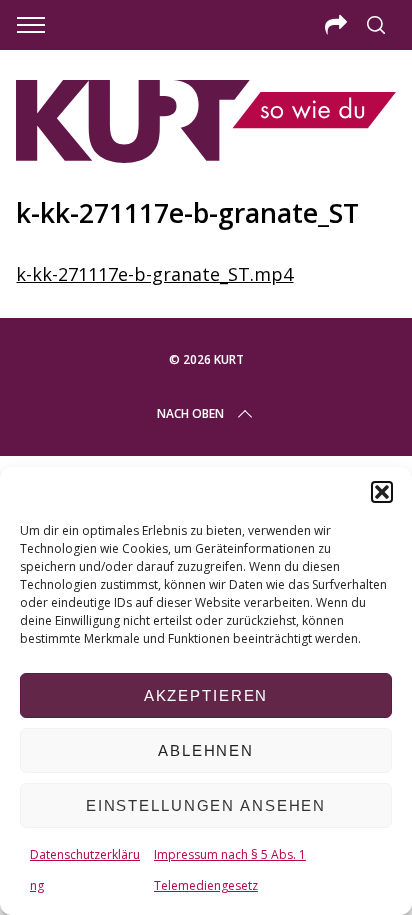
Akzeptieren (206, 695)
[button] (382, 492)
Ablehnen (206, 750)
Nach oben (190, 413)
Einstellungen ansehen (206, 805)
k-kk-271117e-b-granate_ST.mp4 (154, 274)
